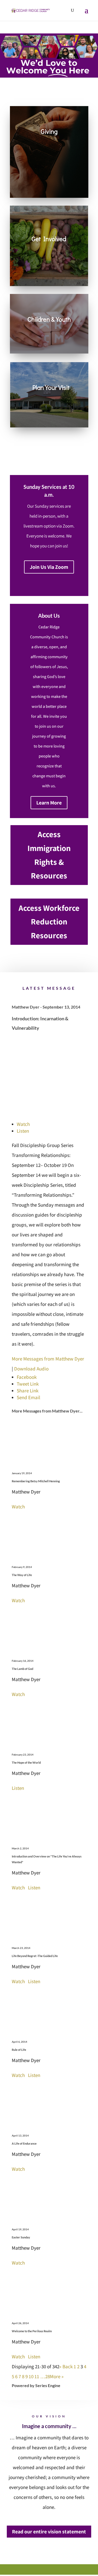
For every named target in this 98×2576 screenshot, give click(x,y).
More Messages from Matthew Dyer (48, 1359)
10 (31, 2376)
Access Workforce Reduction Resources (49, 922)
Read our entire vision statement (49, 2532)
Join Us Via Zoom (49, 567)
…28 (45, 2376)
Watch (23, 1124)
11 (37, 2376)
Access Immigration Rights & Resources (49, 855)
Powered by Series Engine (36, 2385)
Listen (23, 1131)
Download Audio (31, 1369)
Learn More (49, 803)
